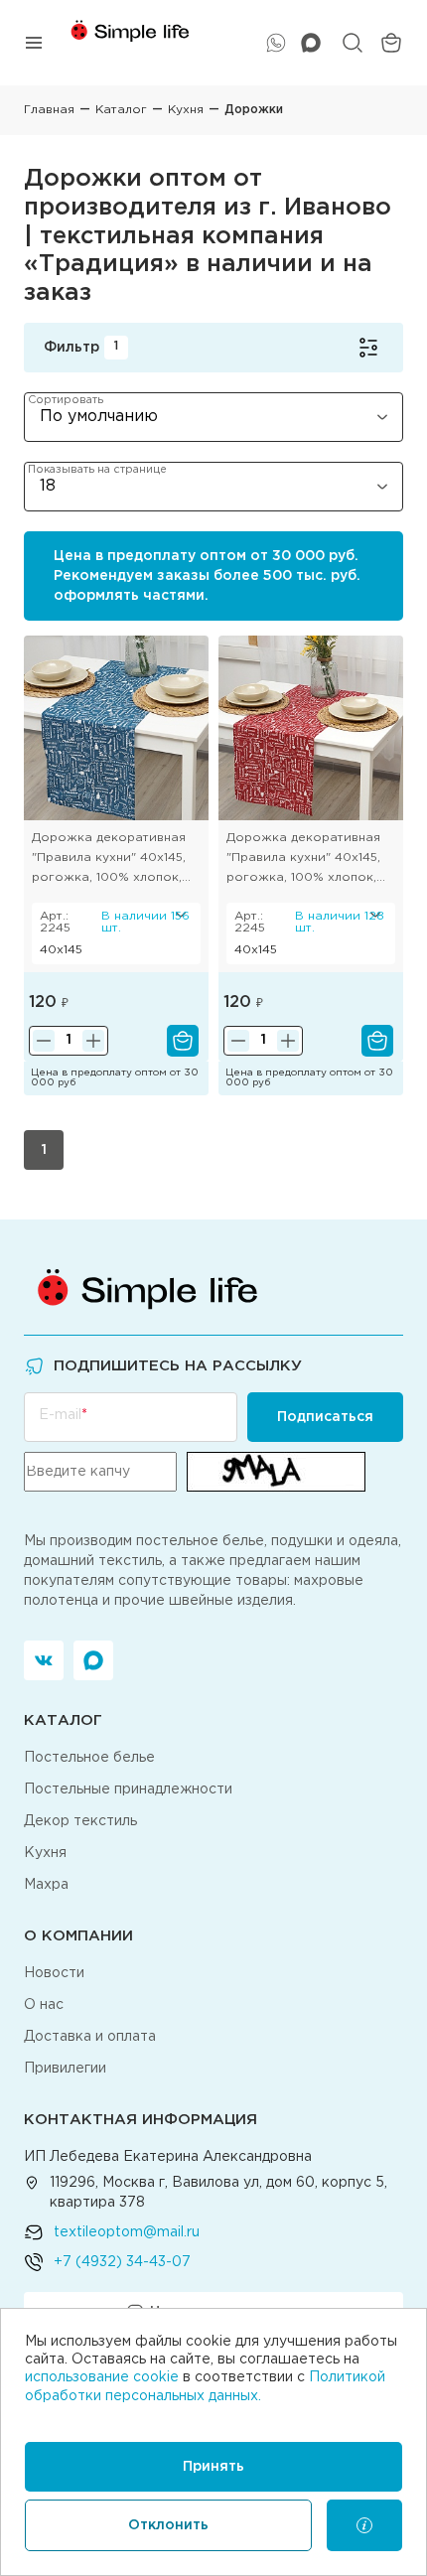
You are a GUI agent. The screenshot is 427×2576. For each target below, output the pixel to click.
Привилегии (65, 2069)
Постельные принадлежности (128, 1789)
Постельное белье (89, 1758)
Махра (46, 1885)
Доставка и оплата (90, 2037)
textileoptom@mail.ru (127, 2232)
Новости (54, 1973)
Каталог (121, 110)
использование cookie (102, 2377)
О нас (44, 2005)
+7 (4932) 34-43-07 (122, 2262)
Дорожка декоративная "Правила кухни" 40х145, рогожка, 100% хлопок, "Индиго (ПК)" (109, 860)
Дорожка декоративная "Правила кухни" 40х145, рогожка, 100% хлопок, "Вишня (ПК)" (303, 860)
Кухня (186, 110)
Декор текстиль (80, 1821)
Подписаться (325, 1417)
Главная (49, 110)
